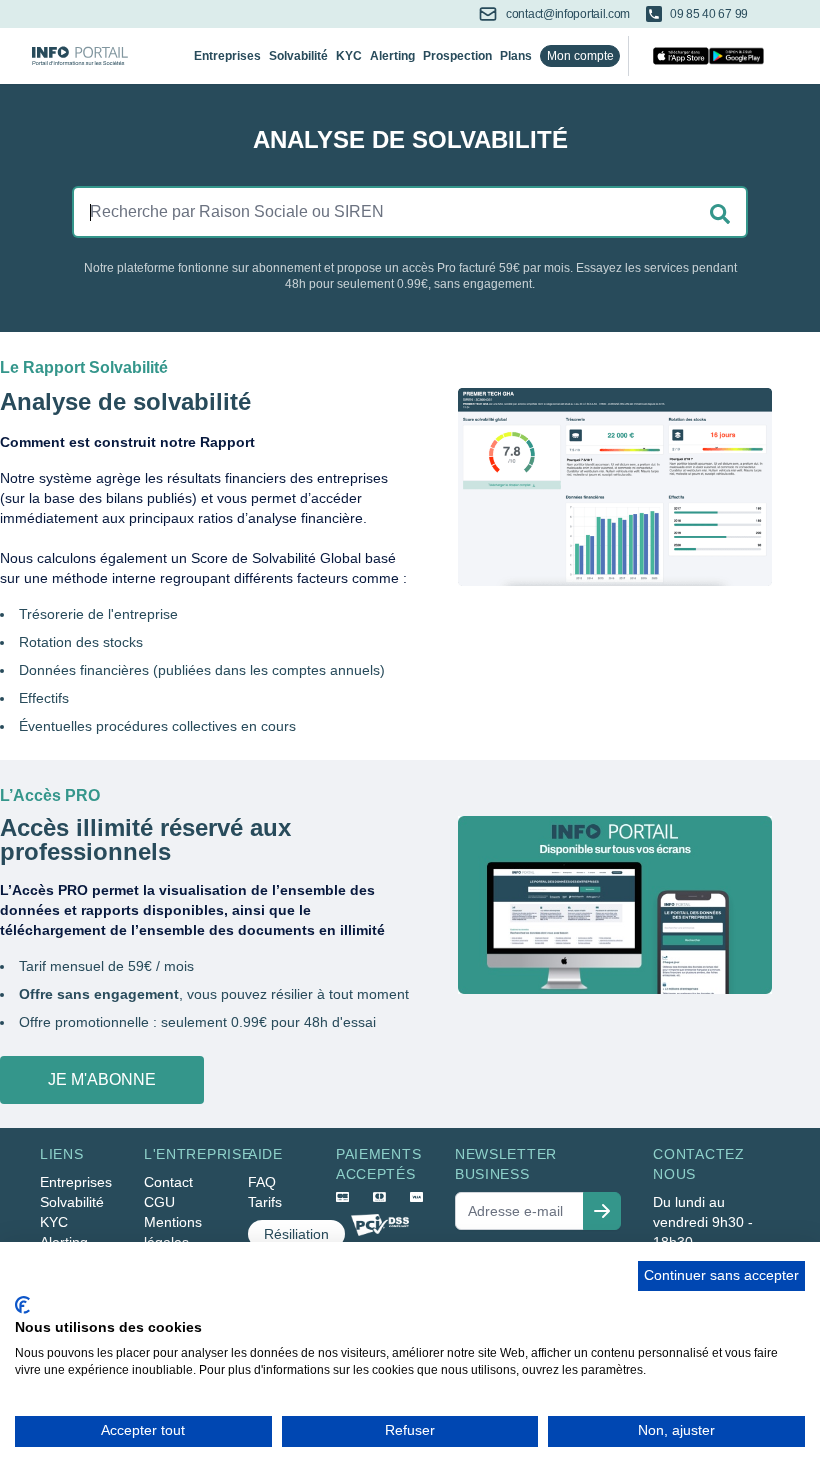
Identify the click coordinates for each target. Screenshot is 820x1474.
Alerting (392, 56)
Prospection (457, 56)
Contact (168, 1182)
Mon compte (580, 56)
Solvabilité (298, 56)
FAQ (262, 1182)
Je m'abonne (102, 1079)
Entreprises (227, 56)
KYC (349, 56)
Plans (516, 56)
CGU (159, 1202)
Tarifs (265, 1202)
